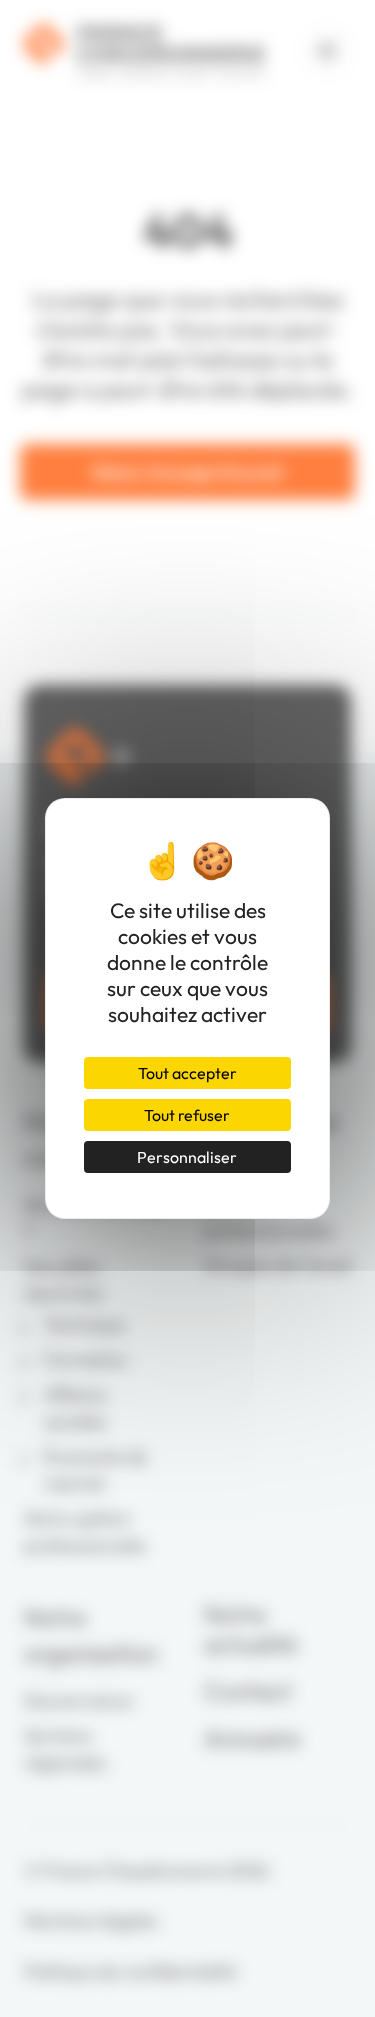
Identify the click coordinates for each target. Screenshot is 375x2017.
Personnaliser (187, 1157)
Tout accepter (187, 1073)
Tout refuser (187, 1115)
